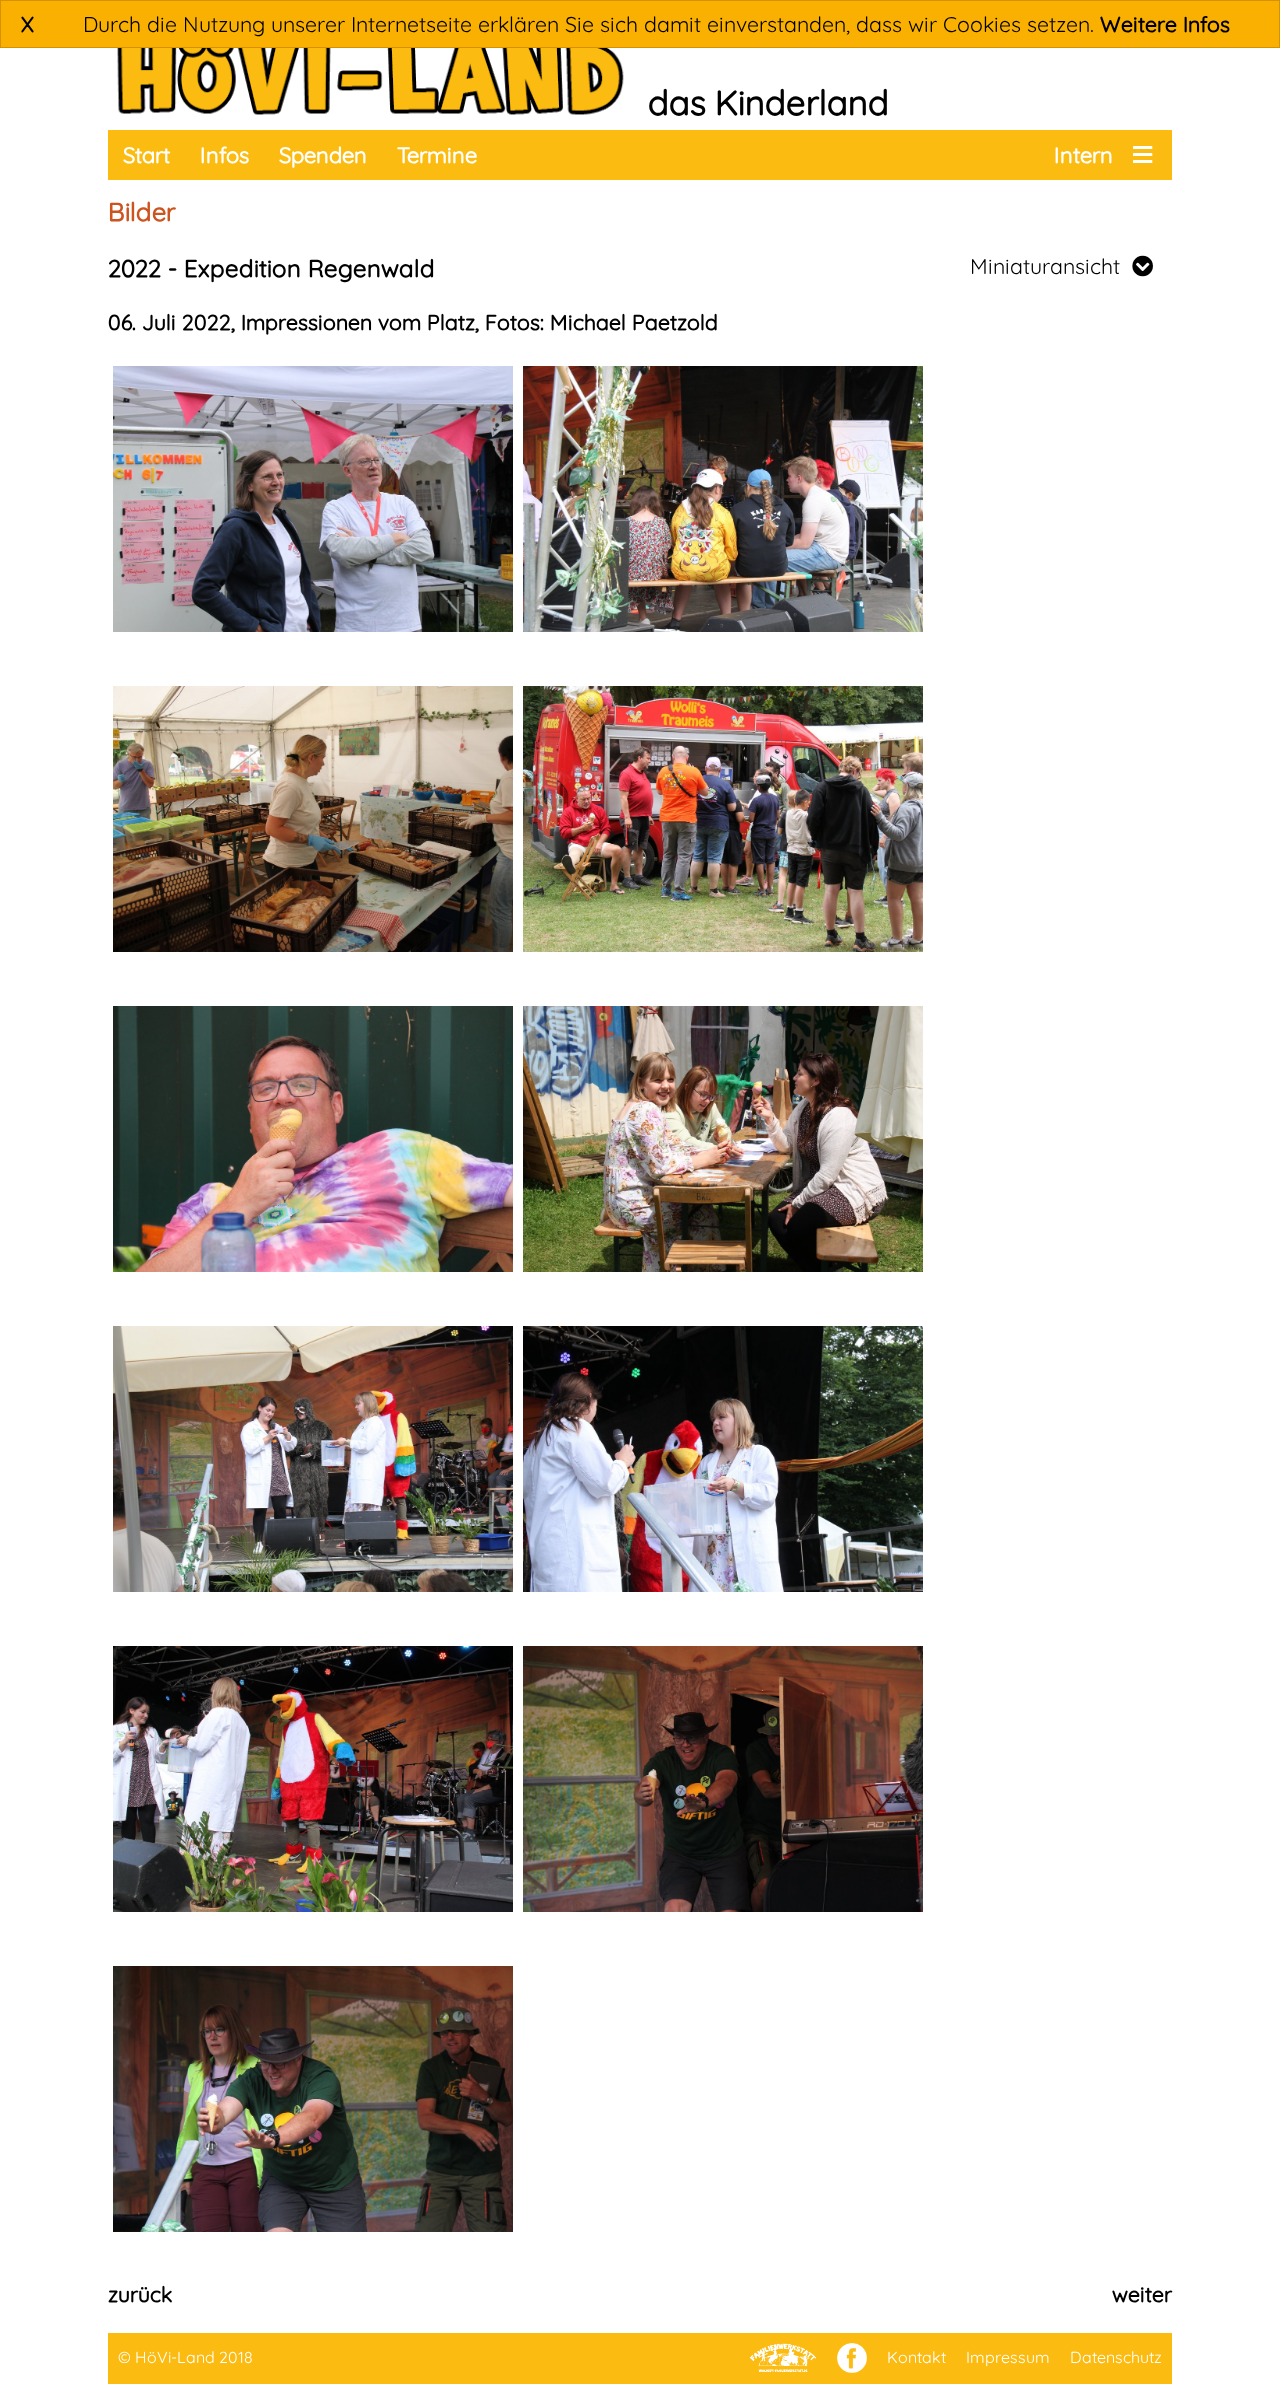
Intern (1083, 155)
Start (146, 155)
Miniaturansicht (1051, 266)
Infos (224, 155)
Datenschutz (1116, 2357)
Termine (437, 155)
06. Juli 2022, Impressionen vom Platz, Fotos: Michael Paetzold (413, 322)
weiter (1142, 2294)
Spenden (323, 155)
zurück (140, 2294)
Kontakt (916, 2357)
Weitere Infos (1165, 24)
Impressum (1008, 2357)
